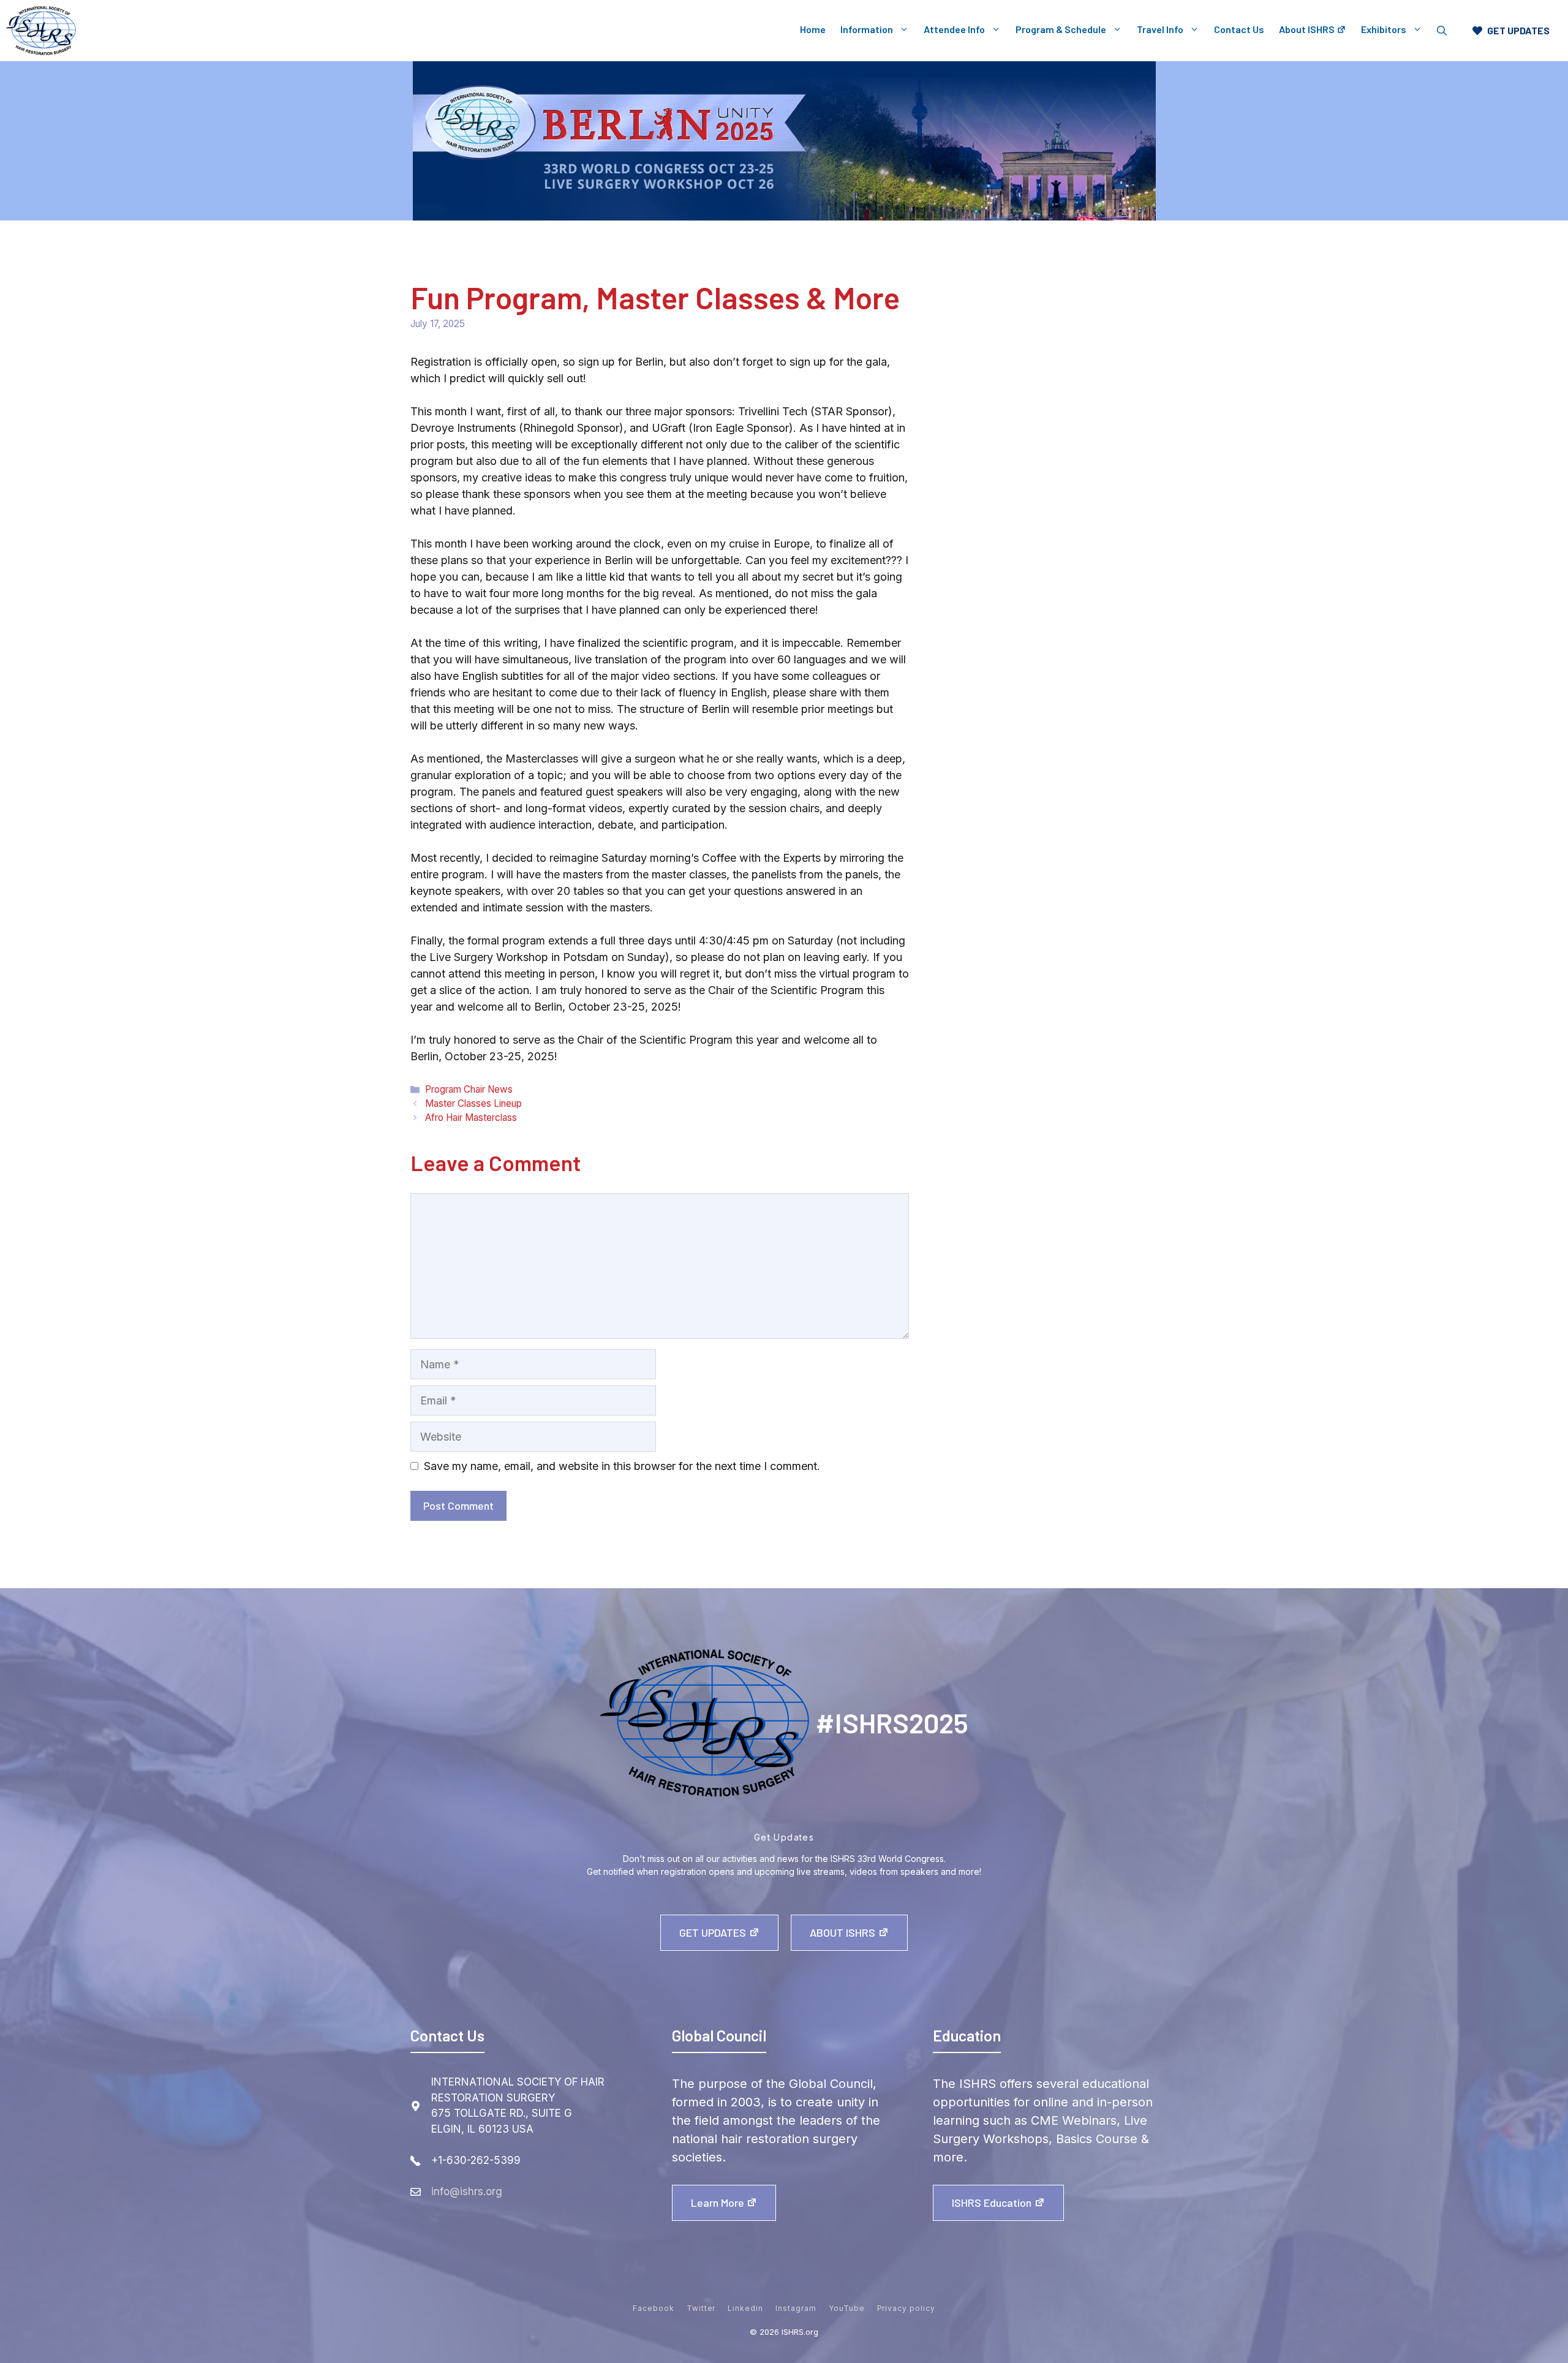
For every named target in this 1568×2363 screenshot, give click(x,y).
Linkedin (745, 2308)
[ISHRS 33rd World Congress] (41, 31)
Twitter (701, 2308)
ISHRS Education (992, 2203)
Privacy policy (906, 2308)
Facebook (654, 2308)
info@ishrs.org (467, 2192)
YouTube (847, 2308)
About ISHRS (1307, 29)
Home (813, 29)
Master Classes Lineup (473, 1103)
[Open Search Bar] (1442, 31)
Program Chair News (469, 1089)
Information (867, 29)
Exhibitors (1384, 29)
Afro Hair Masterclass (471, 1117)
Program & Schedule (1061, 29)
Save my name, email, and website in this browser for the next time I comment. (622, 1466)
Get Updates (713, 1932)
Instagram (796, 2308)
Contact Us (1239, 29)
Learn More (718, 2203)
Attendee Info (954, 29)
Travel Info (1160, 29)
